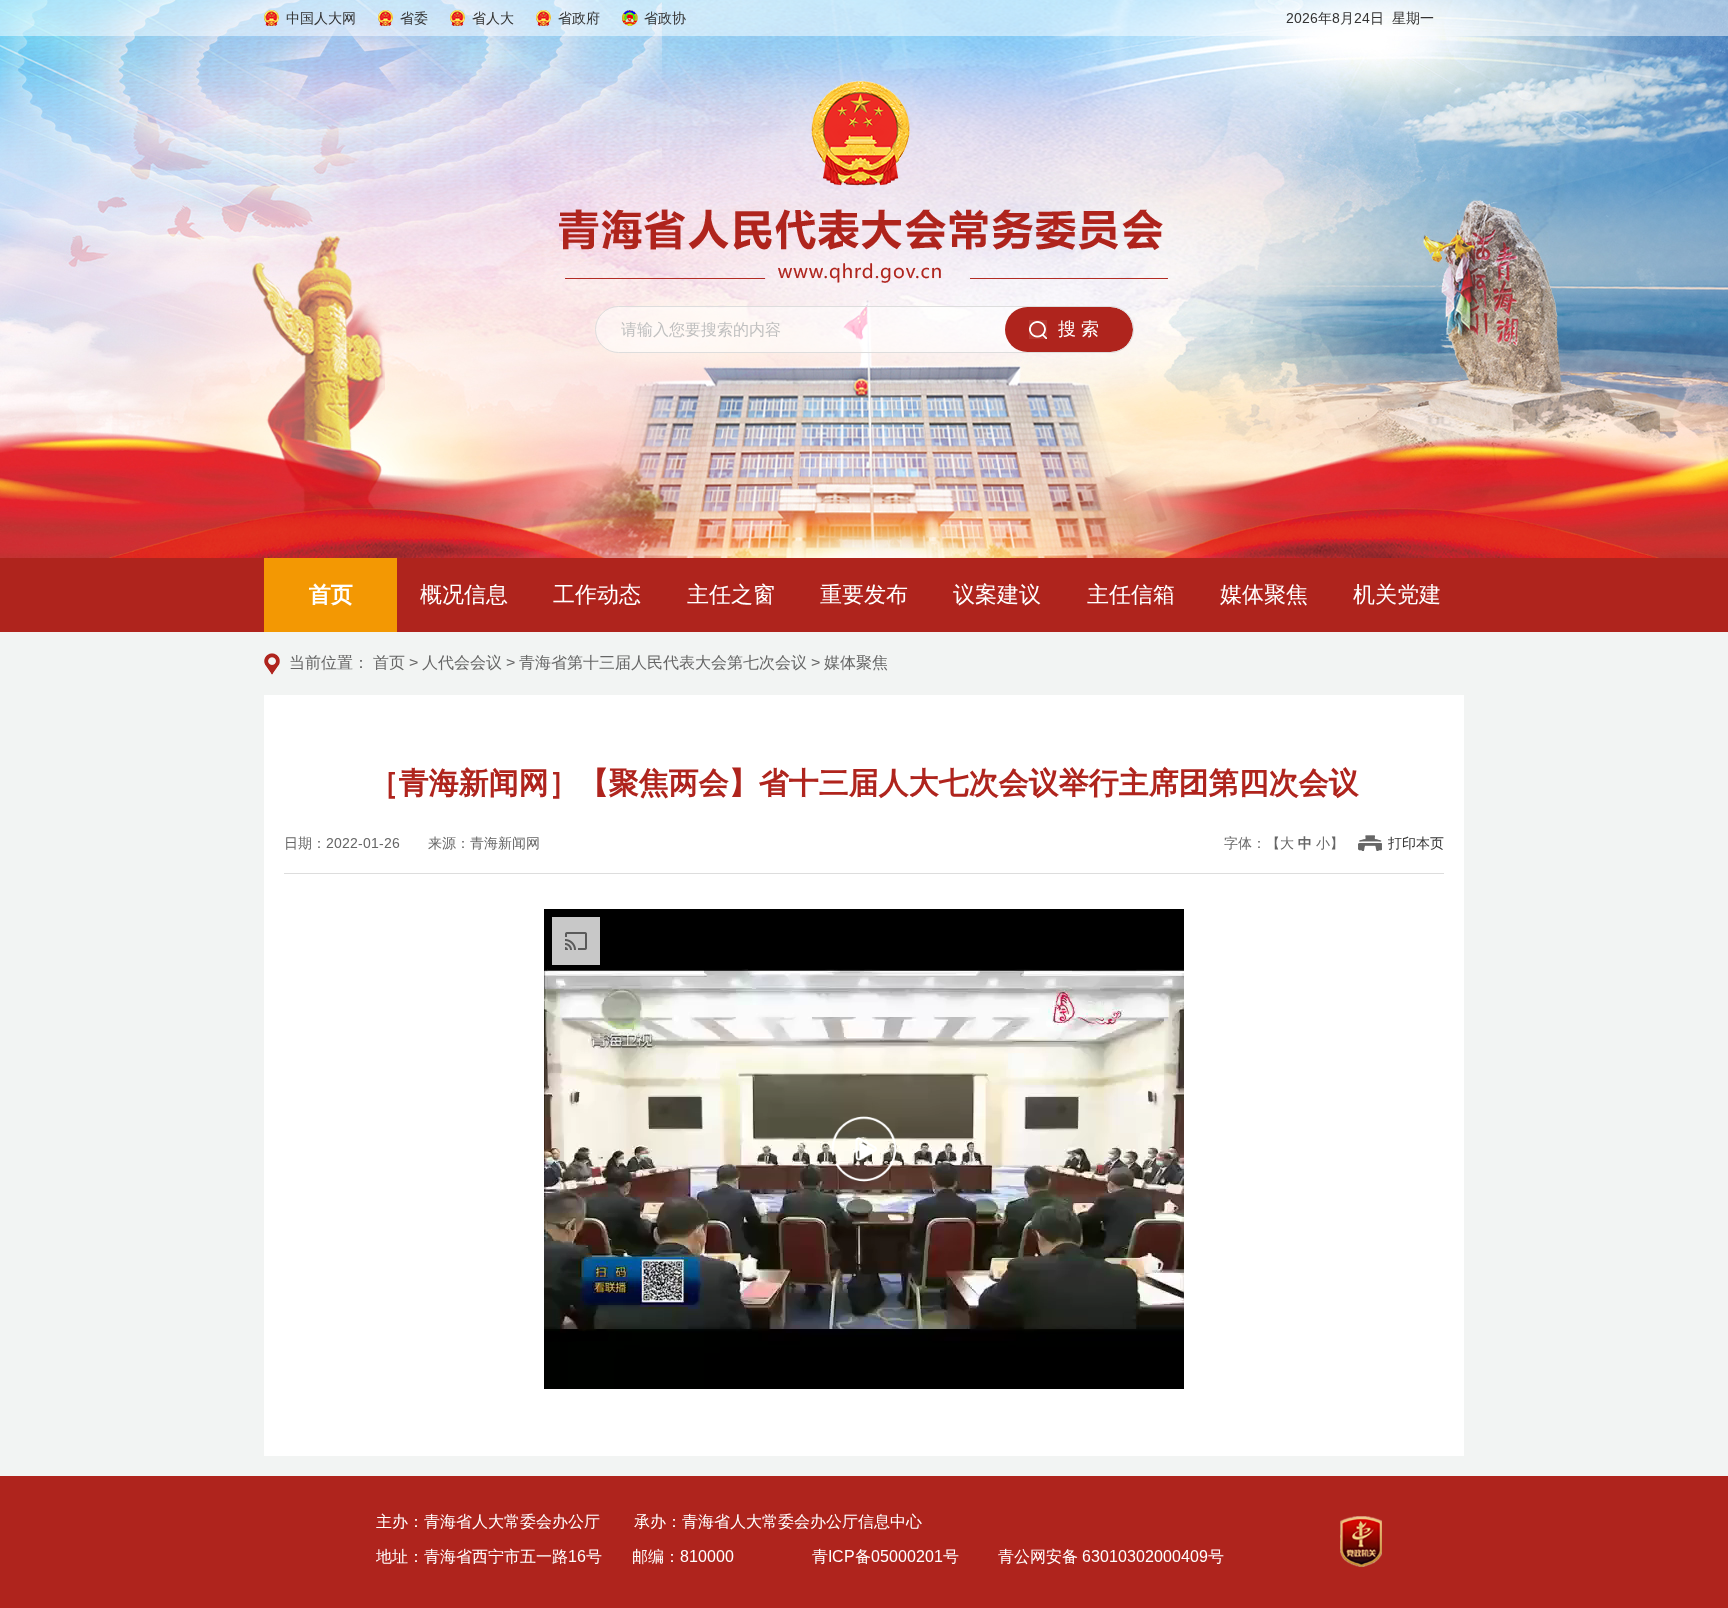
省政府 (579, 18)
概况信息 (464, 594)
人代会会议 (462, 662)
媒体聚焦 (1264, 594)
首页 (331, 594)
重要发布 (864, 594)
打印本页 (1416, 843)
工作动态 (597, 594)
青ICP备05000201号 (885, 1556)
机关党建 (1397, 594)
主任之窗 (731, 594)
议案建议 (997, 594)
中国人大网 (321, 18)
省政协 (665, 18)
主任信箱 (1131, 594)
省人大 (493, 18)
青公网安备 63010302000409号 (1111, 1556)
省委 (414, 18)
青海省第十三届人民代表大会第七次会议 (663, 662)
